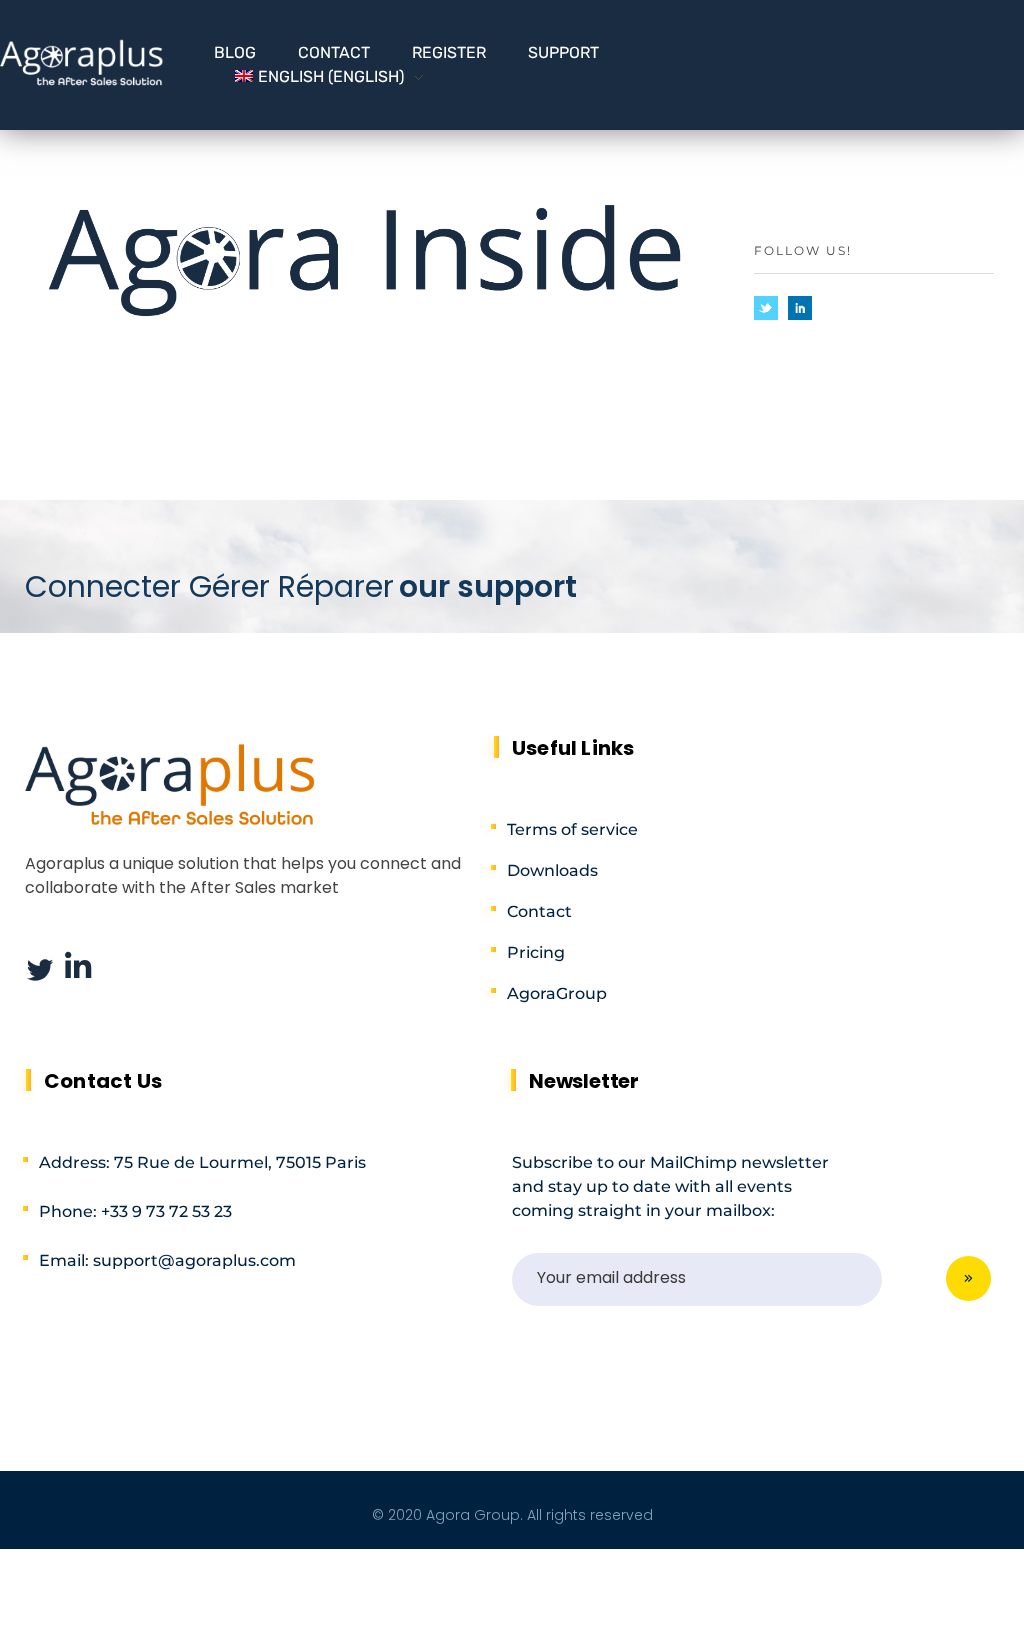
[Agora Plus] (82, 62)
